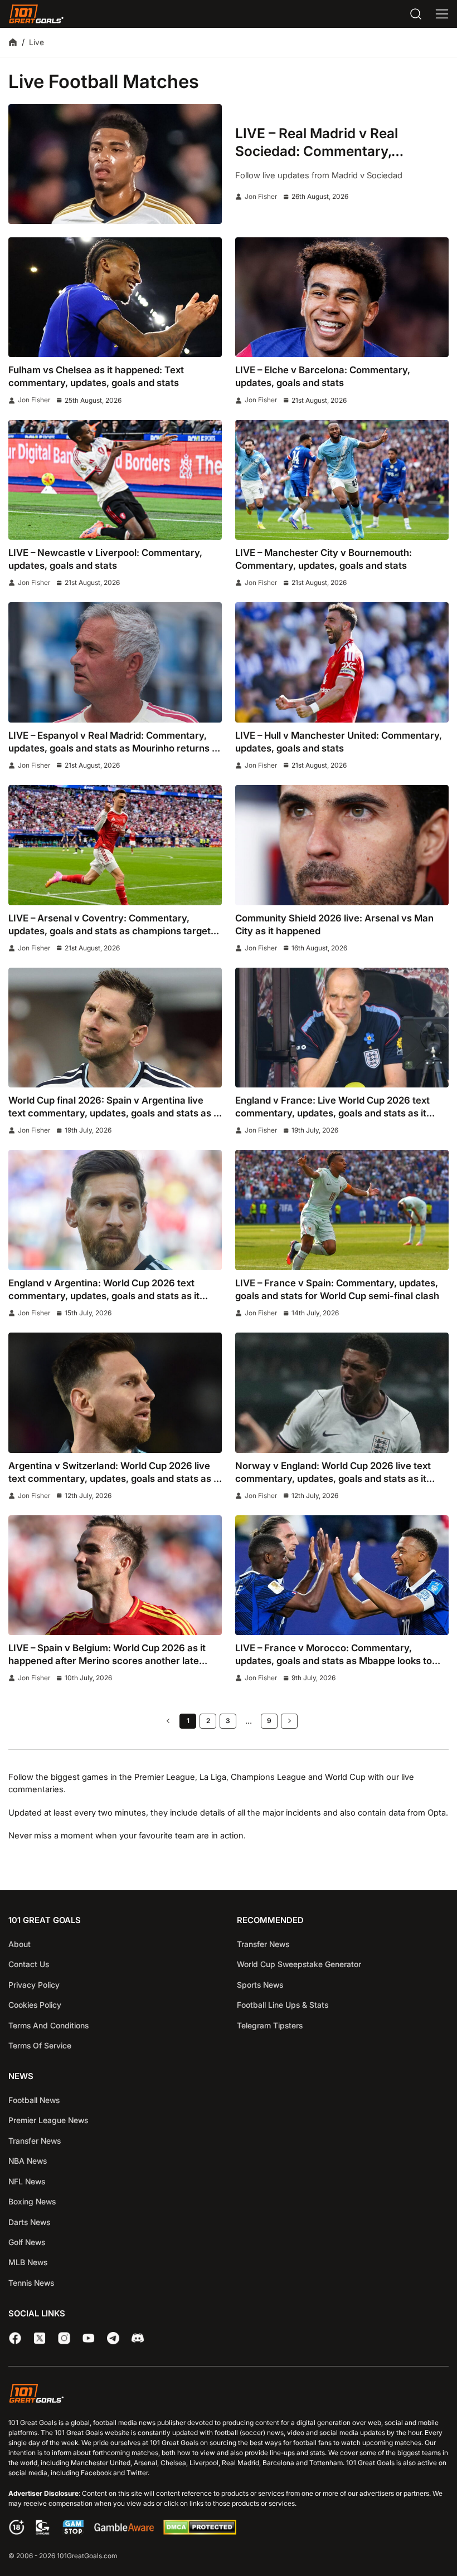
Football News (34, 2100)
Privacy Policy (34, 1985)
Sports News (260, 1985)
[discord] (138, 2338)
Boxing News (32, 2201)
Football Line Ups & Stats (283, 2005)
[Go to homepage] (36, 14)
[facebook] (15, 2338)
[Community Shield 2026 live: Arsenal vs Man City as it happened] (342, 845)
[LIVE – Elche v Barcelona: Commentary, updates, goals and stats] (342, 297)
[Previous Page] (168, 1721)
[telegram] (113, 2338)
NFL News (27, 2181)
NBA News (28, 2161)
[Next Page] (289, 1721)
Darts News (29, 2222)
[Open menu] (442, 14)
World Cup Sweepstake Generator (299, 1964)
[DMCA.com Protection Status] (200, 2532)
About (20, 1944)
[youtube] (89, 2338)
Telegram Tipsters (270, 2025)
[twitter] (40, 2338)
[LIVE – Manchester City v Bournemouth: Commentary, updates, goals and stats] (342, 480)
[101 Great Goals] (229, 2395)
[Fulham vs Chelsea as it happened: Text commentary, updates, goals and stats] (115, 297)
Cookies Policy (35, 2005)
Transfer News (263, 1944)
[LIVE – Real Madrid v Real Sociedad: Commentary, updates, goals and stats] (115, 164)
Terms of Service (40, 2045)
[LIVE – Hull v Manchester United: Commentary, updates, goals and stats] (342, 662)
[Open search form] (416, 14)
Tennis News (31, 2283)
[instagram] (64, 2338)
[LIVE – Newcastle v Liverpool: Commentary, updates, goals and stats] (115, 480)
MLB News (28, 2262)
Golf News (27, 2242)
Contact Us (29, 1964)
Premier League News (48, 2120)
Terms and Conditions (48, 2025)
